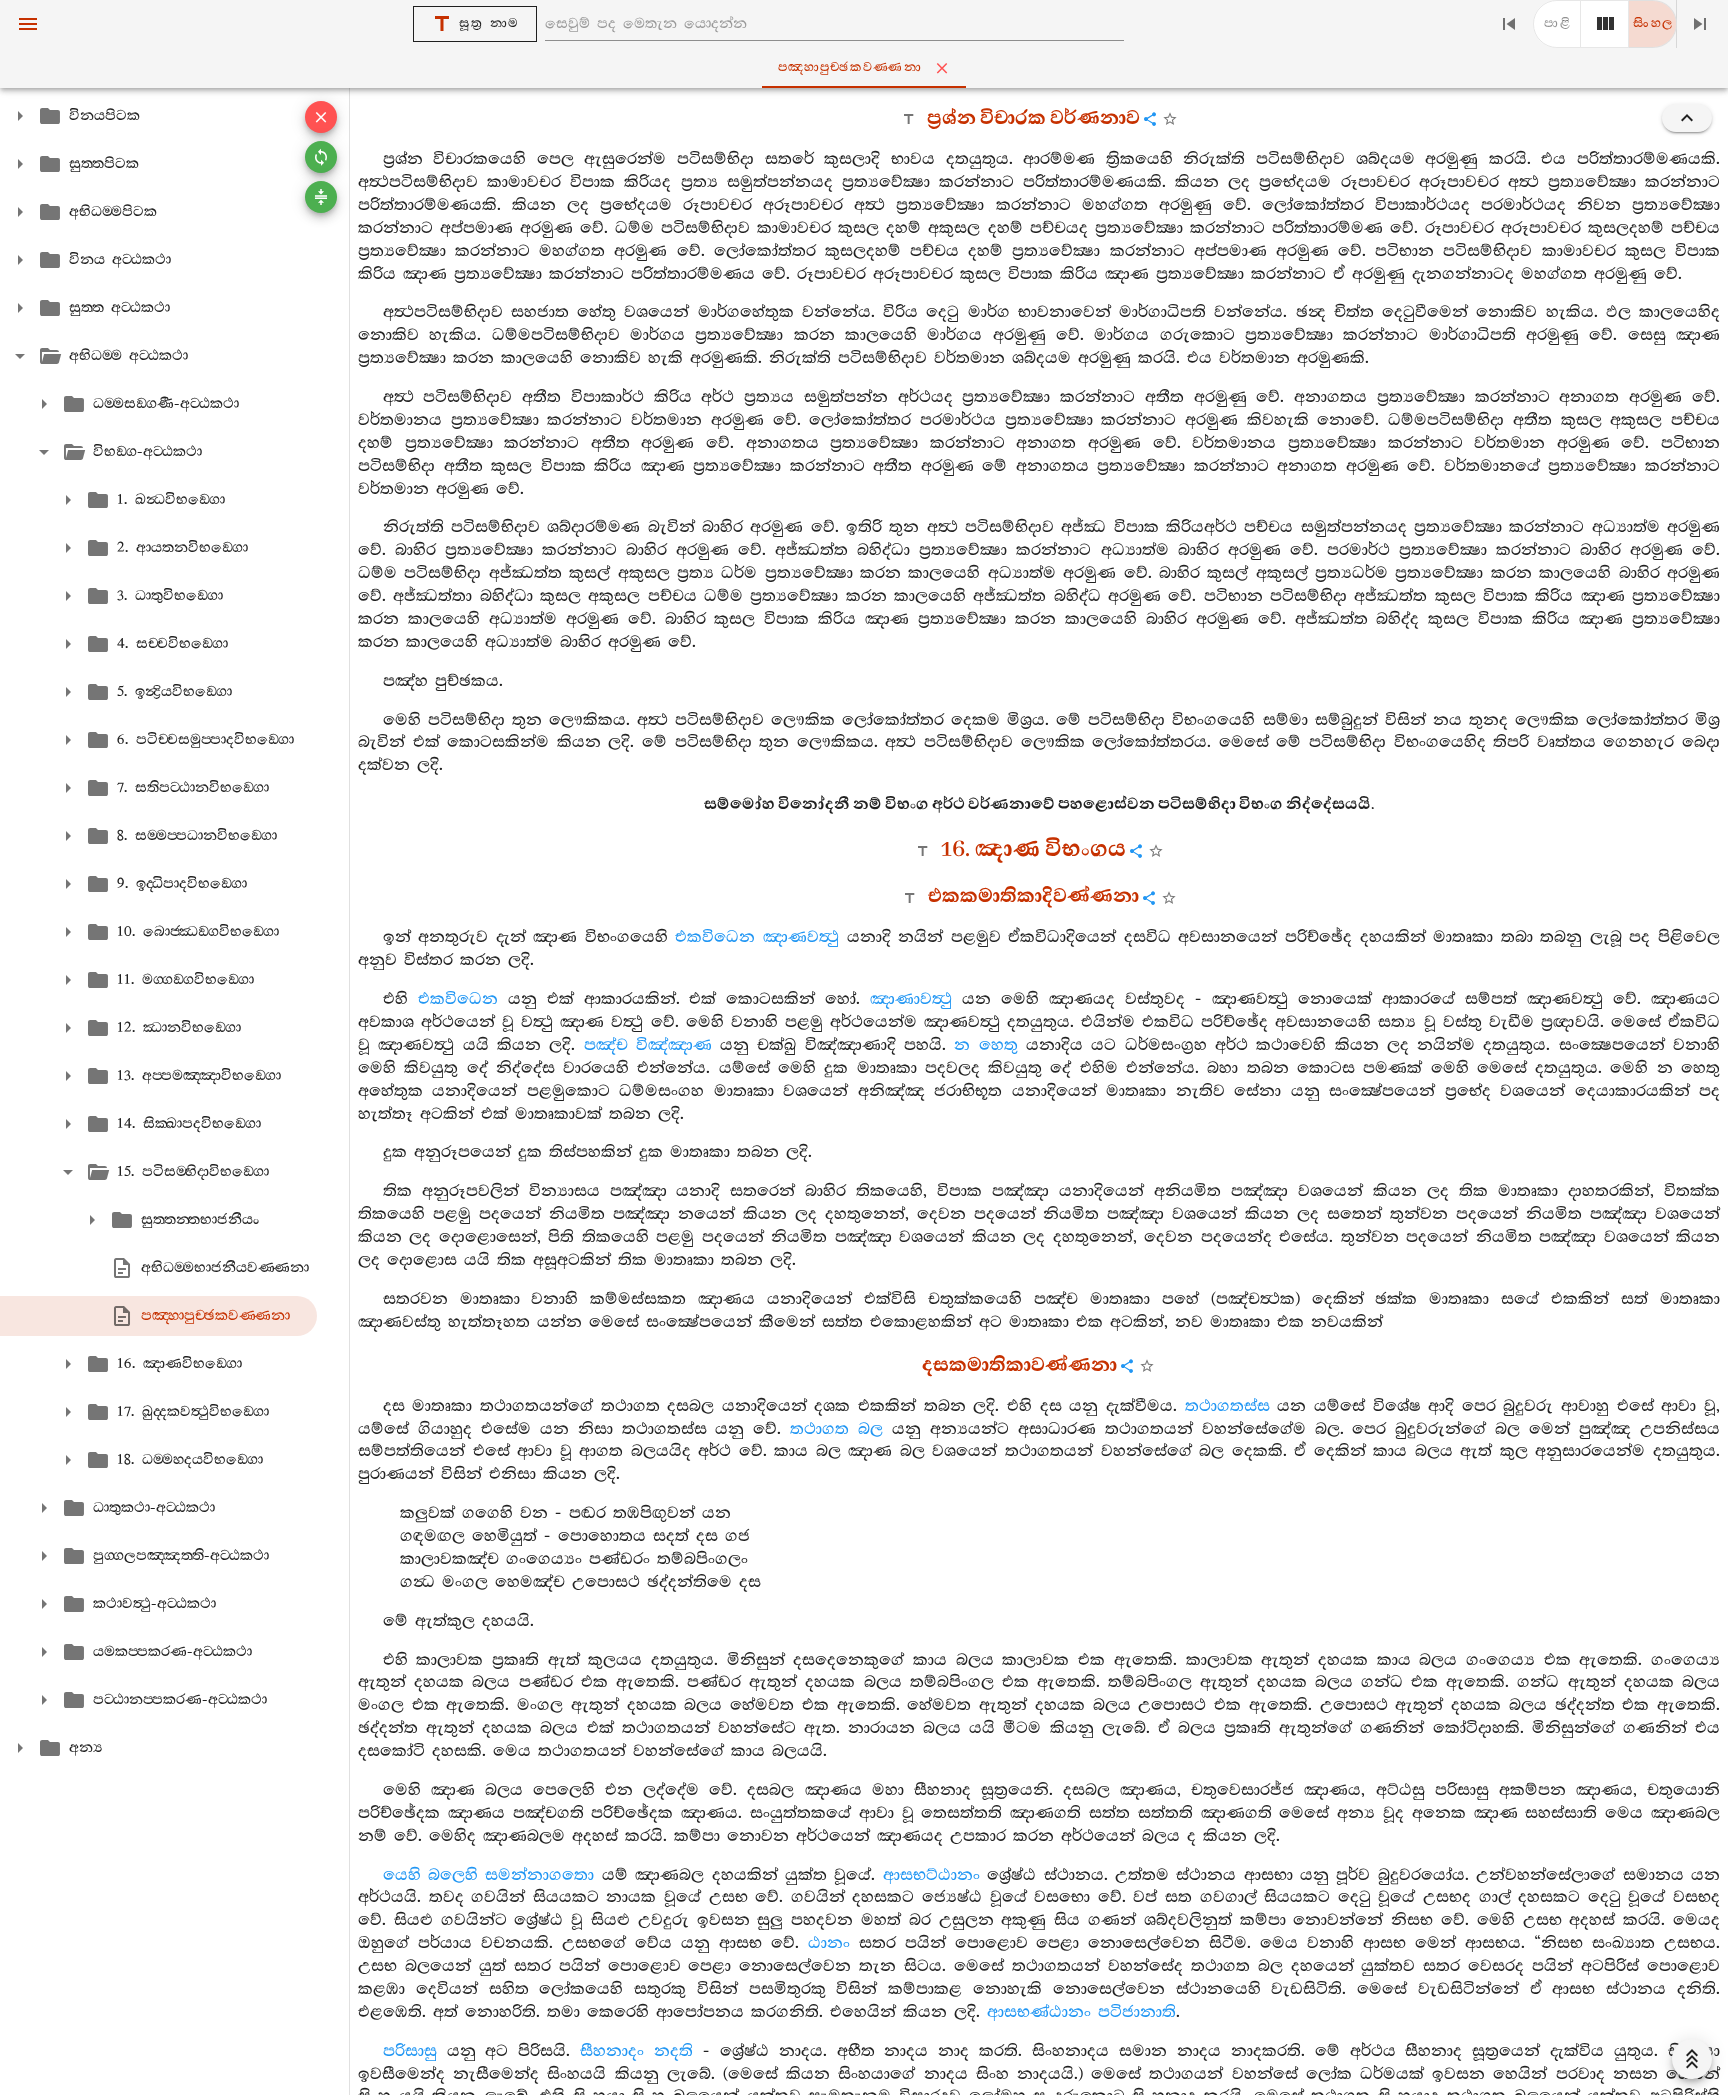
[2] (1605, 24)
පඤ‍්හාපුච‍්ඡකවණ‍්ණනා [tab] (850, 67)
